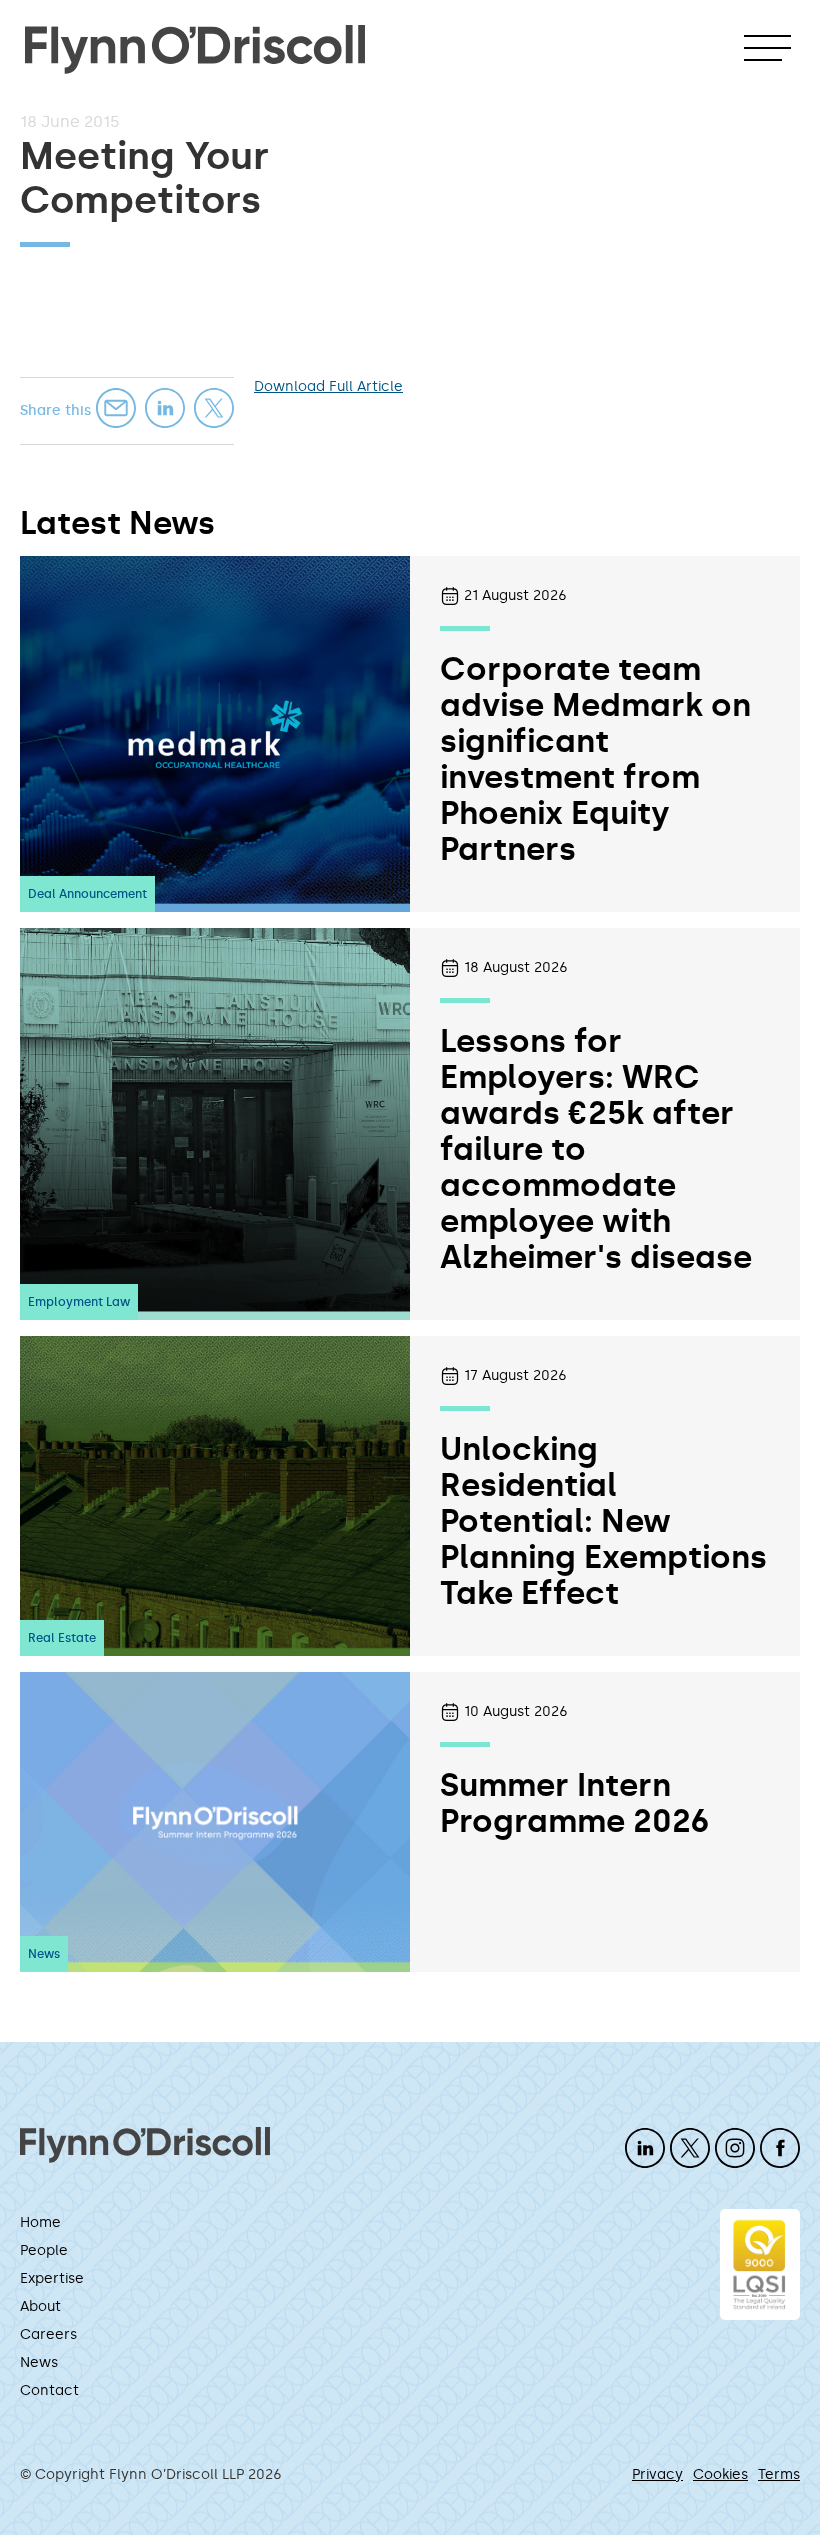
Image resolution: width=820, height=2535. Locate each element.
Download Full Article (328, 386)
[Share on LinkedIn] (165, 408)
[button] (767, 48)
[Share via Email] (116, 408)
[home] (195, 40)
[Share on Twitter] (214, 408)
